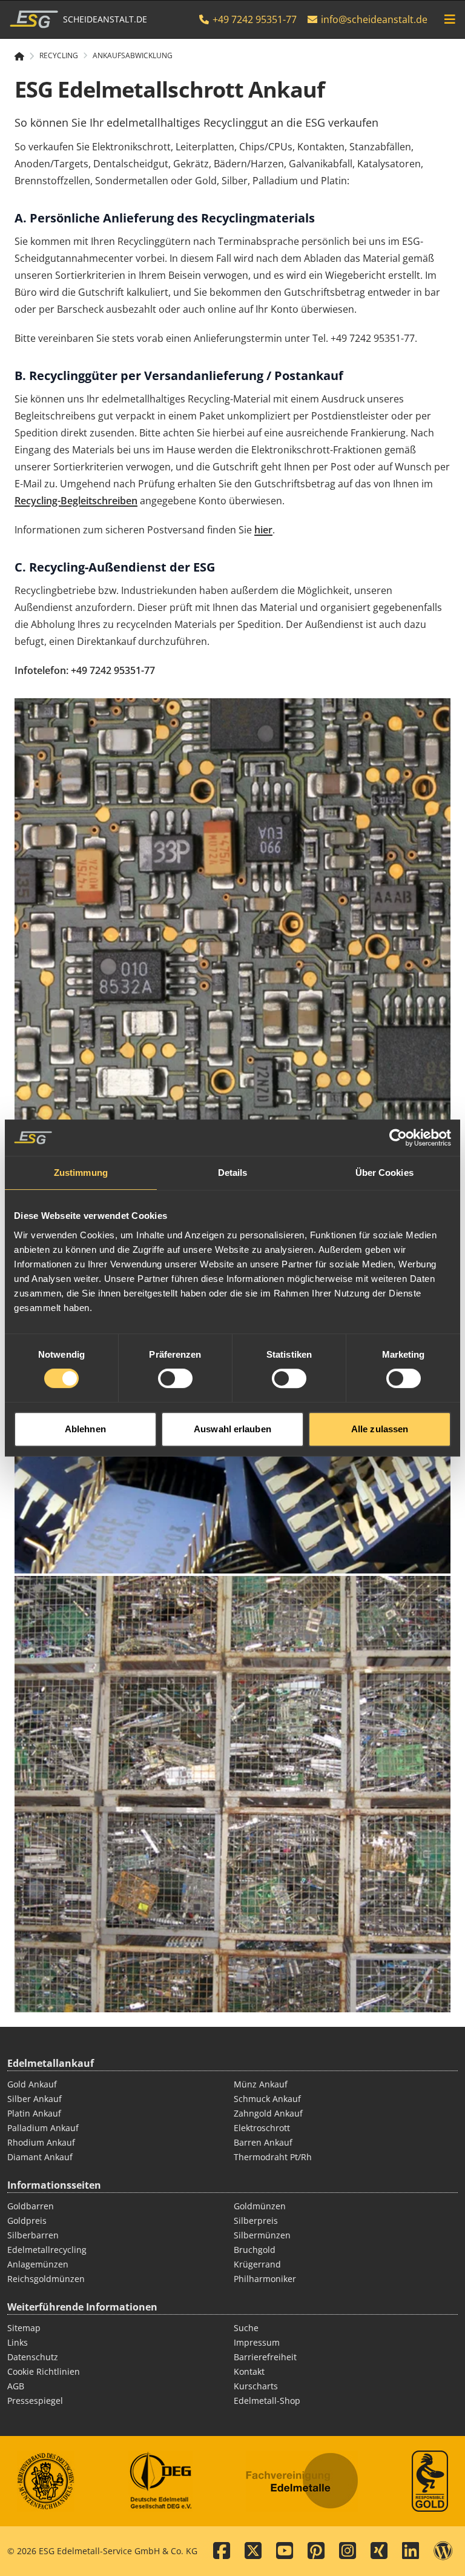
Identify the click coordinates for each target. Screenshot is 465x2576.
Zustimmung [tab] (81, 1173)
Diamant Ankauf (40, 2157)
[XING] (379, 2551)
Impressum (257, 2342)
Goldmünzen (260, 2206)
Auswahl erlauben (232, 1429)
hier (263, 530)
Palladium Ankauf (43, 2128)
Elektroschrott (262, 2128)
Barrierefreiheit (265, 2357)
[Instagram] (348, 2551)
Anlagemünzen (38, 2264)
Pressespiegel (35, 2401)
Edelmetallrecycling (47, 2250)
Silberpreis (256, 2221)
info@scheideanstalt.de (374, 19)
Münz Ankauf (261, 2084)
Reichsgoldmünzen (46, 2279)
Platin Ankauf (34, 2113)
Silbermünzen (262, 2235)
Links (18, 2342)
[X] (253, 2551)
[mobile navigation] (450, 19)
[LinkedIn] (411, 2551)
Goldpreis (27, 2221)
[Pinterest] (316, 2551)
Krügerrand (257, 2264)
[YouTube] (285, 2551)
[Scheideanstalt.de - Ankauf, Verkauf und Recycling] (25, 56)
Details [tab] (233, 1173)
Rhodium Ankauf (41, 2142)
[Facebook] (222, 2551)
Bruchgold (255, 2250)
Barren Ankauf (263, 2142)
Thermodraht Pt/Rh (273, 2157)
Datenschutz (33, 2357)
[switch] (175, 1378)
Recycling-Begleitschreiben (76, 501)
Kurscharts (256, 2386)
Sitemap (24, 2328)
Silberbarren (33, 2235)
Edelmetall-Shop (267, 2401)
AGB (16, 2386)
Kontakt (249, 2371)
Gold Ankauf (32, 2084)
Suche (246, 2328)
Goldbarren (31, 2206)
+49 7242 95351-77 (253, 19)
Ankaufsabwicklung (133, 56)
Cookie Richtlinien (44, 2371)
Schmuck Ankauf (267, 2099)
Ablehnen (85, 1429)
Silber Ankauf (35, 2099)
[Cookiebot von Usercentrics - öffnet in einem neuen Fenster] (398, 1138)
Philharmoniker (265, 2279)
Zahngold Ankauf (268, 2113)
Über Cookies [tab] (384, 1173)
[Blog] (443, 2551)
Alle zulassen (380, 1429)
